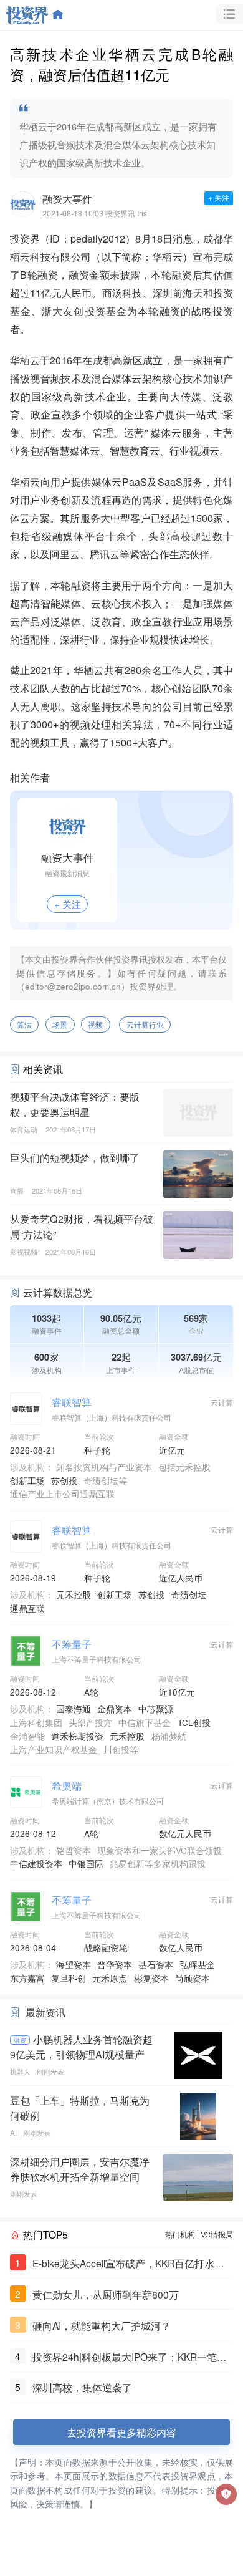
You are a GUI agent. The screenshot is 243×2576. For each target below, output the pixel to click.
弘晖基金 (198, 1964)
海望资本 (74, 1964)
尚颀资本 (193, 1978)
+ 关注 (219, 198)
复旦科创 (69, 1978)
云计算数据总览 (58, 1292)
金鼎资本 (115, 1709)
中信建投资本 (36, 1863)
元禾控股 (74, 1594)
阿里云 (65, 554)
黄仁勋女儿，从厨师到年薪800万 (106, 2294)
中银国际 (86, 1863)
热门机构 (180, 2234)
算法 (24, 1025)
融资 (20, 2040)
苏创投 (64, 1480)
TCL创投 (194, 1722)
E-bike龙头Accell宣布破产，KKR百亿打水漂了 (128, 2264)
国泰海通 (74, 1709)
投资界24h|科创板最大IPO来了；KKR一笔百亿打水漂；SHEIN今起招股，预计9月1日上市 (132, 2357)
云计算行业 (145, 1025)
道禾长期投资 (77, 1736)
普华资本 (115, 1964)
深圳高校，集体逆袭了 (82, 2387)
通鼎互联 (27, 1608)
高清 (30, 603)
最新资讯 (45, 2012)
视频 (95, 1025)
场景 (60, 1025)
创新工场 (27, 1480)
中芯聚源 (156, 1709)
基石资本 (156, 1964)
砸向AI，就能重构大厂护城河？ (102, 2325)
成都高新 (113, 360)
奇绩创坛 (189, 1594)
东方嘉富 (27, 1978)
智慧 (60, 450)
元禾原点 (110, 1978)
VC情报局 (217, 2234)
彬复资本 (151, 1978)
